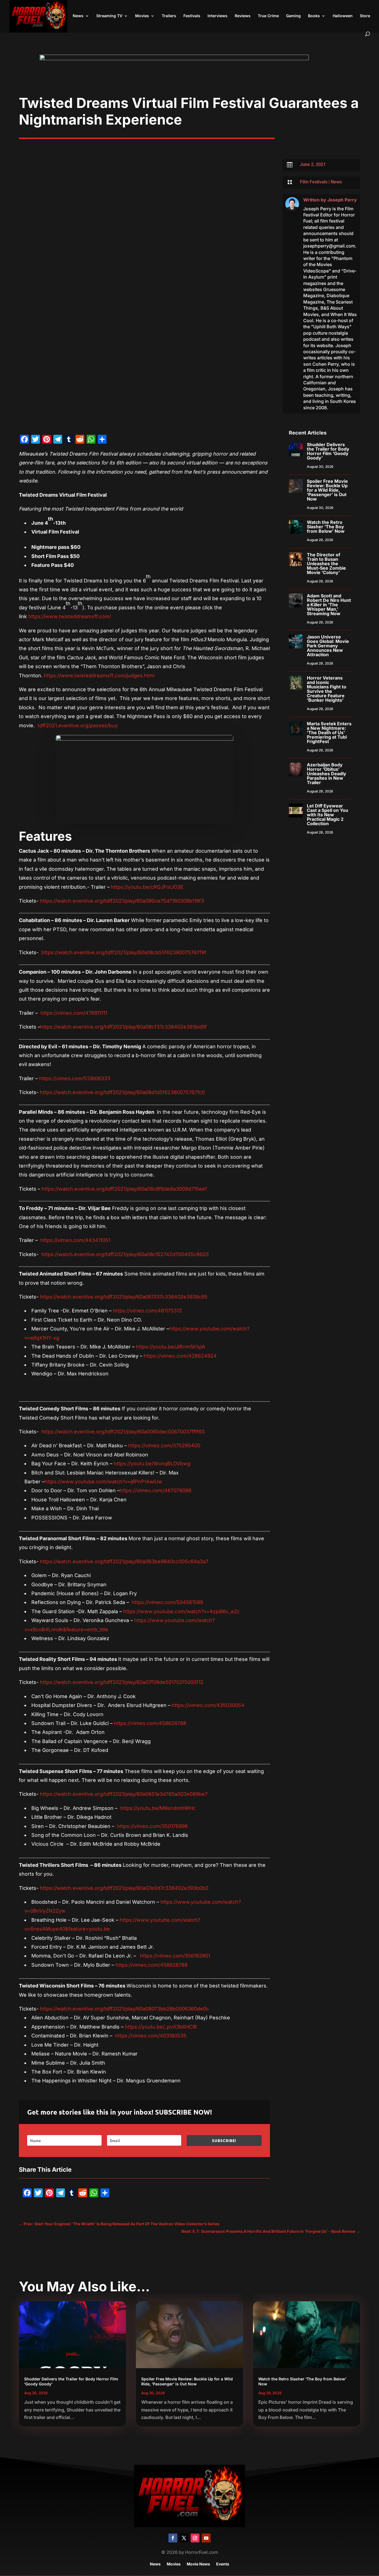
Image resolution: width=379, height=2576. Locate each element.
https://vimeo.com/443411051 (75, 1240)
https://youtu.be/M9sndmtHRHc (158, 1808)
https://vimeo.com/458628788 (150, 1723)
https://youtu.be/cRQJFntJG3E (147, 887)
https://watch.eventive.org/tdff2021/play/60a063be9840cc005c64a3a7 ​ (125, 1561)
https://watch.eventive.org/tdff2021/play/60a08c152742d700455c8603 (125, 1254)
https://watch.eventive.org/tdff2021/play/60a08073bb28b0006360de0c (124, 2009)
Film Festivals (314, 182)
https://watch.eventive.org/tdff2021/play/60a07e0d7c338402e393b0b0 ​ (125, 1888)
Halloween (343, 16)
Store (365, 16)
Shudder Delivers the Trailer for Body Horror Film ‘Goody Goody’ (328, 451)
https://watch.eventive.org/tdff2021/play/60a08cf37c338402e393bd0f (123, 1027)
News (78, 16)
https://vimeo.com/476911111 (74, 1013)
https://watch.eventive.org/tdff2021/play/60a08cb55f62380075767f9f (124, 952)
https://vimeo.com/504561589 (167, 1602)
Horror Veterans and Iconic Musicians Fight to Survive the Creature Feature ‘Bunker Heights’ (327, 689)
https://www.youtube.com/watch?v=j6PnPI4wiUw (103, 1482)
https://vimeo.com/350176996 (152, 1826)
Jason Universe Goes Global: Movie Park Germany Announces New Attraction (328, 646)
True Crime (268, 16)
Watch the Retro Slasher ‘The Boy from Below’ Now (326, 527)
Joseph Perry (342, 200)
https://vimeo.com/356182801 (175, 1956)
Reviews (243, 16)
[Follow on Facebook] (173, 2538)
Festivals (192, 16)
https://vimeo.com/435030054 (208, 1705)
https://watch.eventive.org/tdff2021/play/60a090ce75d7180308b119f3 (122, 901)
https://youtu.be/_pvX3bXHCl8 (161, 2027)
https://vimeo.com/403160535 (151, 2036)
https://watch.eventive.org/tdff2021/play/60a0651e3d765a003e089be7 (124, 1794)
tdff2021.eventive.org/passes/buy (78, 725)
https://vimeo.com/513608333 (75, 1078)
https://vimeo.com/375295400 (164, 1445)
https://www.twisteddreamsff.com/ (70, 616)
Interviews (218, 16)
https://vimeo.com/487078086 (156, 1490)
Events (223, 2564)
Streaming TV (109, 16)
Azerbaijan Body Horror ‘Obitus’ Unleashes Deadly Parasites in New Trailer (327, 774)
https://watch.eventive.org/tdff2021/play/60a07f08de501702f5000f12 (122, 1682)
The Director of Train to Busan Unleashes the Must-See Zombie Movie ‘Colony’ (326, 564)
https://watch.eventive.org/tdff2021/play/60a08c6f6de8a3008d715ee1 (124, 1189)
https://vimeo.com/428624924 (180, 1356)
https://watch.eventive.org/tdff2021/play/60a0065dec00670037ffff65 (123, 1432)
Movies (142, 16)
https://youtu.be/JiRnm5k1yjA (170, 1347)
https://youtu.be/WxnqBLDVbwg (152, 1463)
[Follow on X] (184, 2538)
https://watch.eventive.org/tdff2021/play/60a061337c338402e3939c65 (124, 1297)
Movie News (198, 2564)
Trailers (169, 16)
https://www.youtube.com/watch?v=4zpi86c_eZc (181, 1611)
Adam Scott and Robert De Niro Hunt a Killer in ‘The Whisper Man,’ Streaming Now (329, 605)
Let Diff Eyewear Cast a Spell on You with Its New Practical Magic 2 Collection (328, 815)
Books (314, 16)
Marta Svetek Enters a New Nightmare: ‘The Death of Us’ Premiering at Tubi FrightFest (329, 733)
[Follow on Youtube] (206, 2538)
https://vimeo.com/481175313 (147, 1311)
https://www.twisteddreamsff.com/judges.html (99, 675)
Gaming (293, 16)
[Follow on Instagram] (195, 2538)
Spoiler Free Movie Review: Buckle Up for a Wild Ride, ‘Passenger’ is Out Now (327, 490)
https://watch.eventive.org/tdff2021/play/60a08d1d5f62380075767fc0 (122, 1092)
